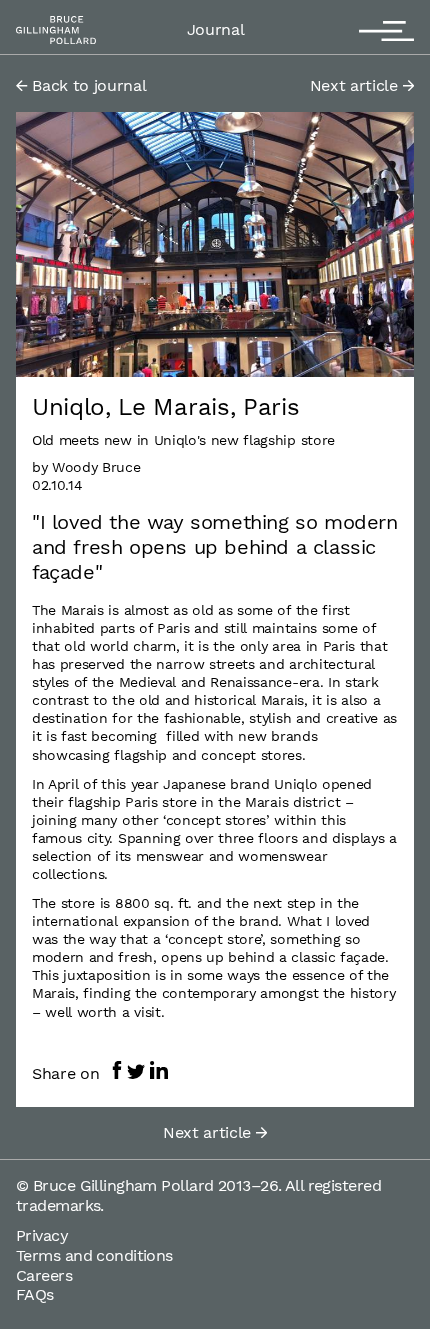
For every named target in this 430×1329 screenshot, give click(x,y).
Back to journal (87, 85)
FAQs (35, 1294)
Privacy (42, 1235)
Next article (356, 85)
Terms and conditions (94, 1255)
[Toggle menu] (386, 27)
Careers (44, 1275)
